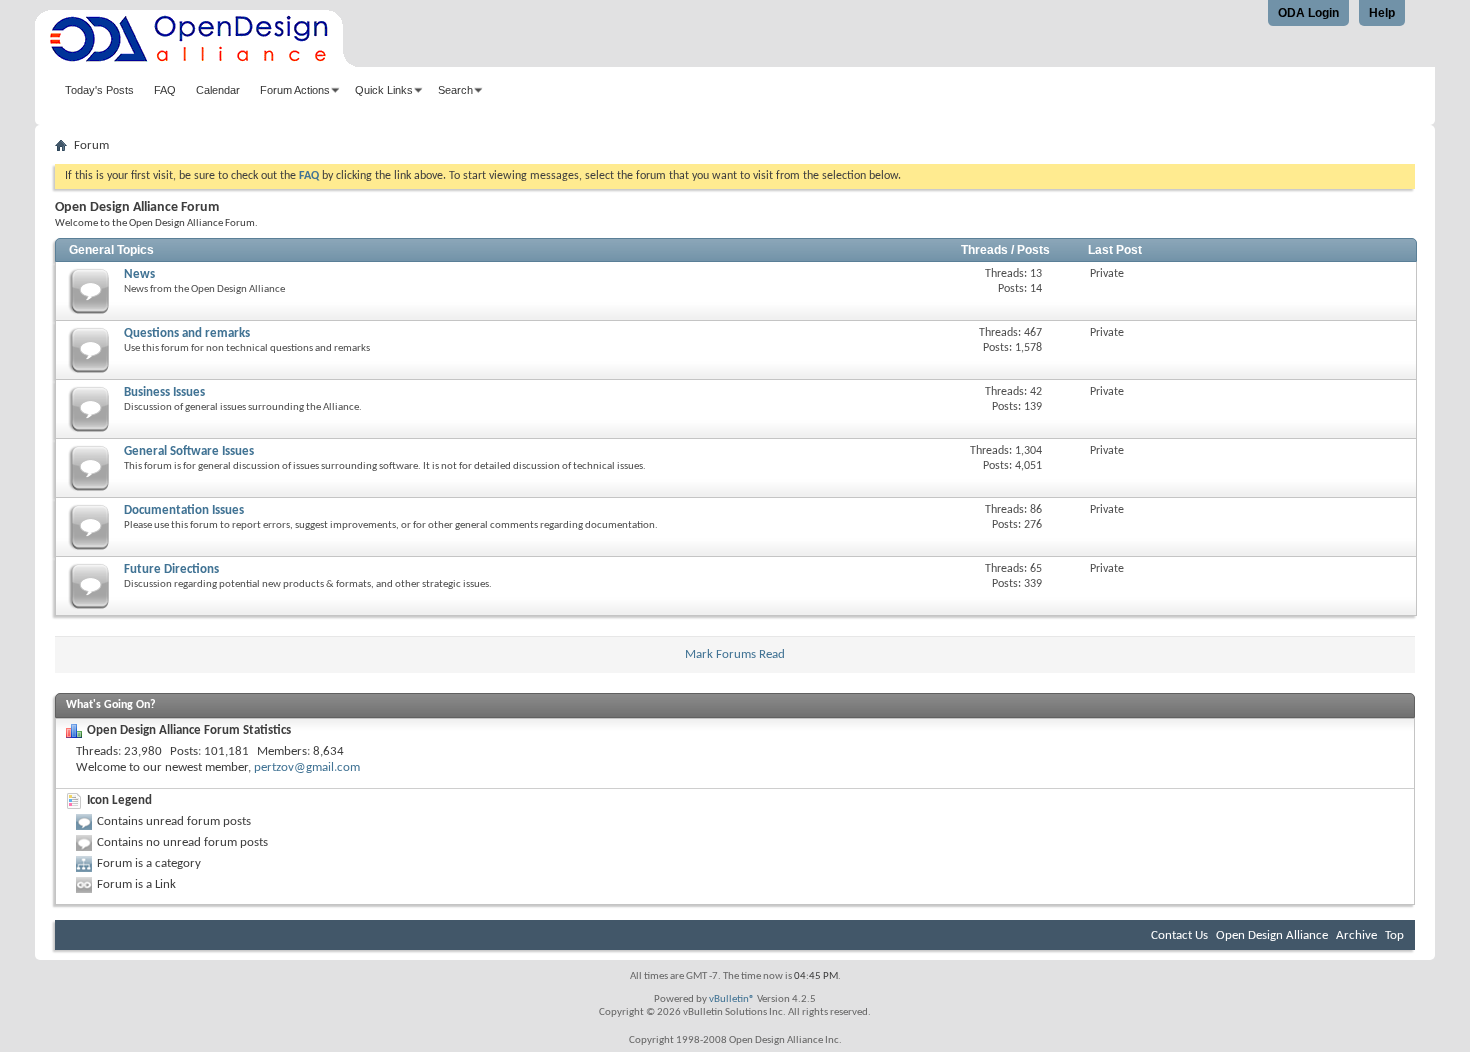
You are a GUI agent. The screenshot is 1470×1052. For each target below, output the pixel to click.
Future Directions (171, 569)
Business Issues (164, 392)
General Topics (111, 250)
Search (455, 90)
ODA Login (1308, 13)
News (139, 274)
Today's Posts (99, 90)
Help (1382, 13)
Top (1394, 935)
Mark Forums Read (735, 654)
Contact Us (1179, 935)
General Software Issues (189, 451)
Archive (1356, 935)
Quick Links (384, 90)
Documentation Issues (184, 510)
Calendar (218, 90)
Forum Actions (295, 90)
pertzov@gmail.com (307, 767)
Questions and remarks (187, 333)
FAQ (165, 90)
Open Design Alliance (1272, 935)
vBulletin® (732, 999)
